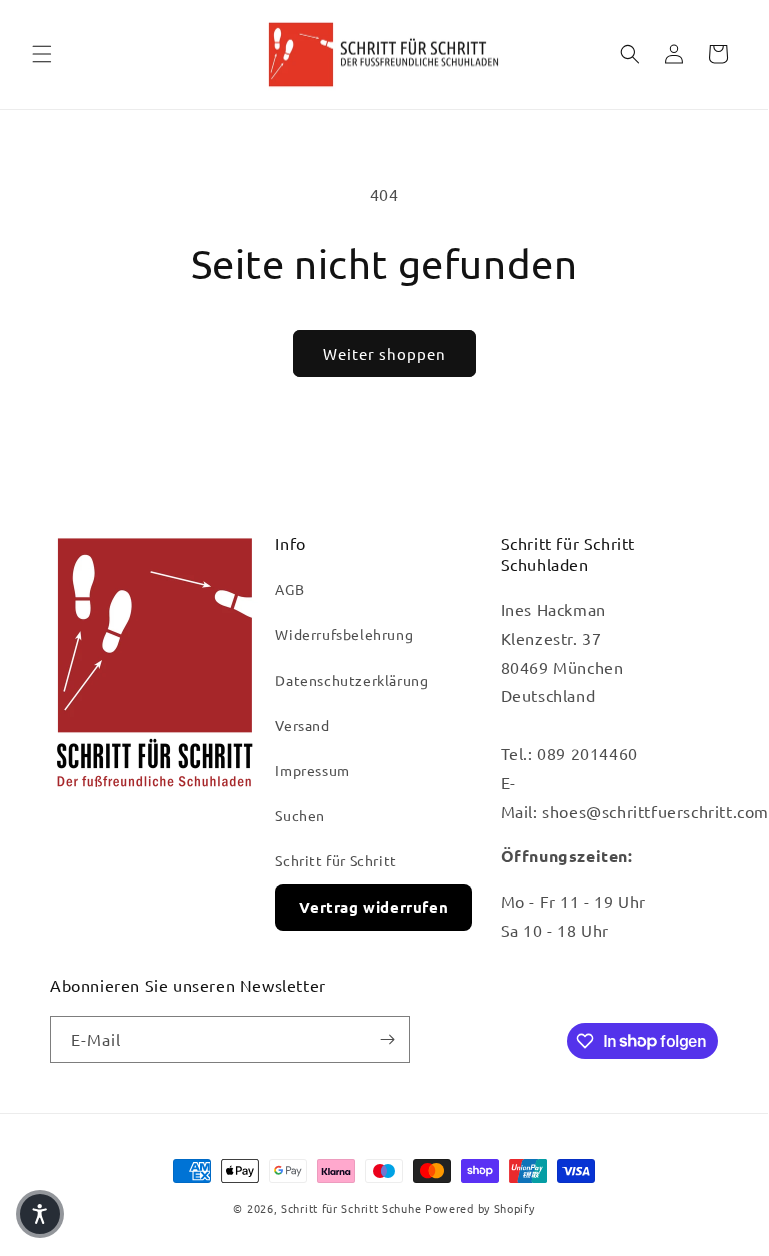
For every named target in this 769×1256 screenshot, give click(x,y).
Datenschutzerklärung (351, 680)
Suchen (300, 815)
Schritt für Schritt (335, 860)
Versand (302, 725)
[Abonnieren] (387, 1039)
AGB (289, 589)
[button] (42, 54)
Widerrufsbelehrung (344, 634)
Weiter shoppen (384, 353)
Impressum (312, 770)
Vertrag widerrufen (373, 907)
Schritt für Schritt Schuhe (351, 1208)
